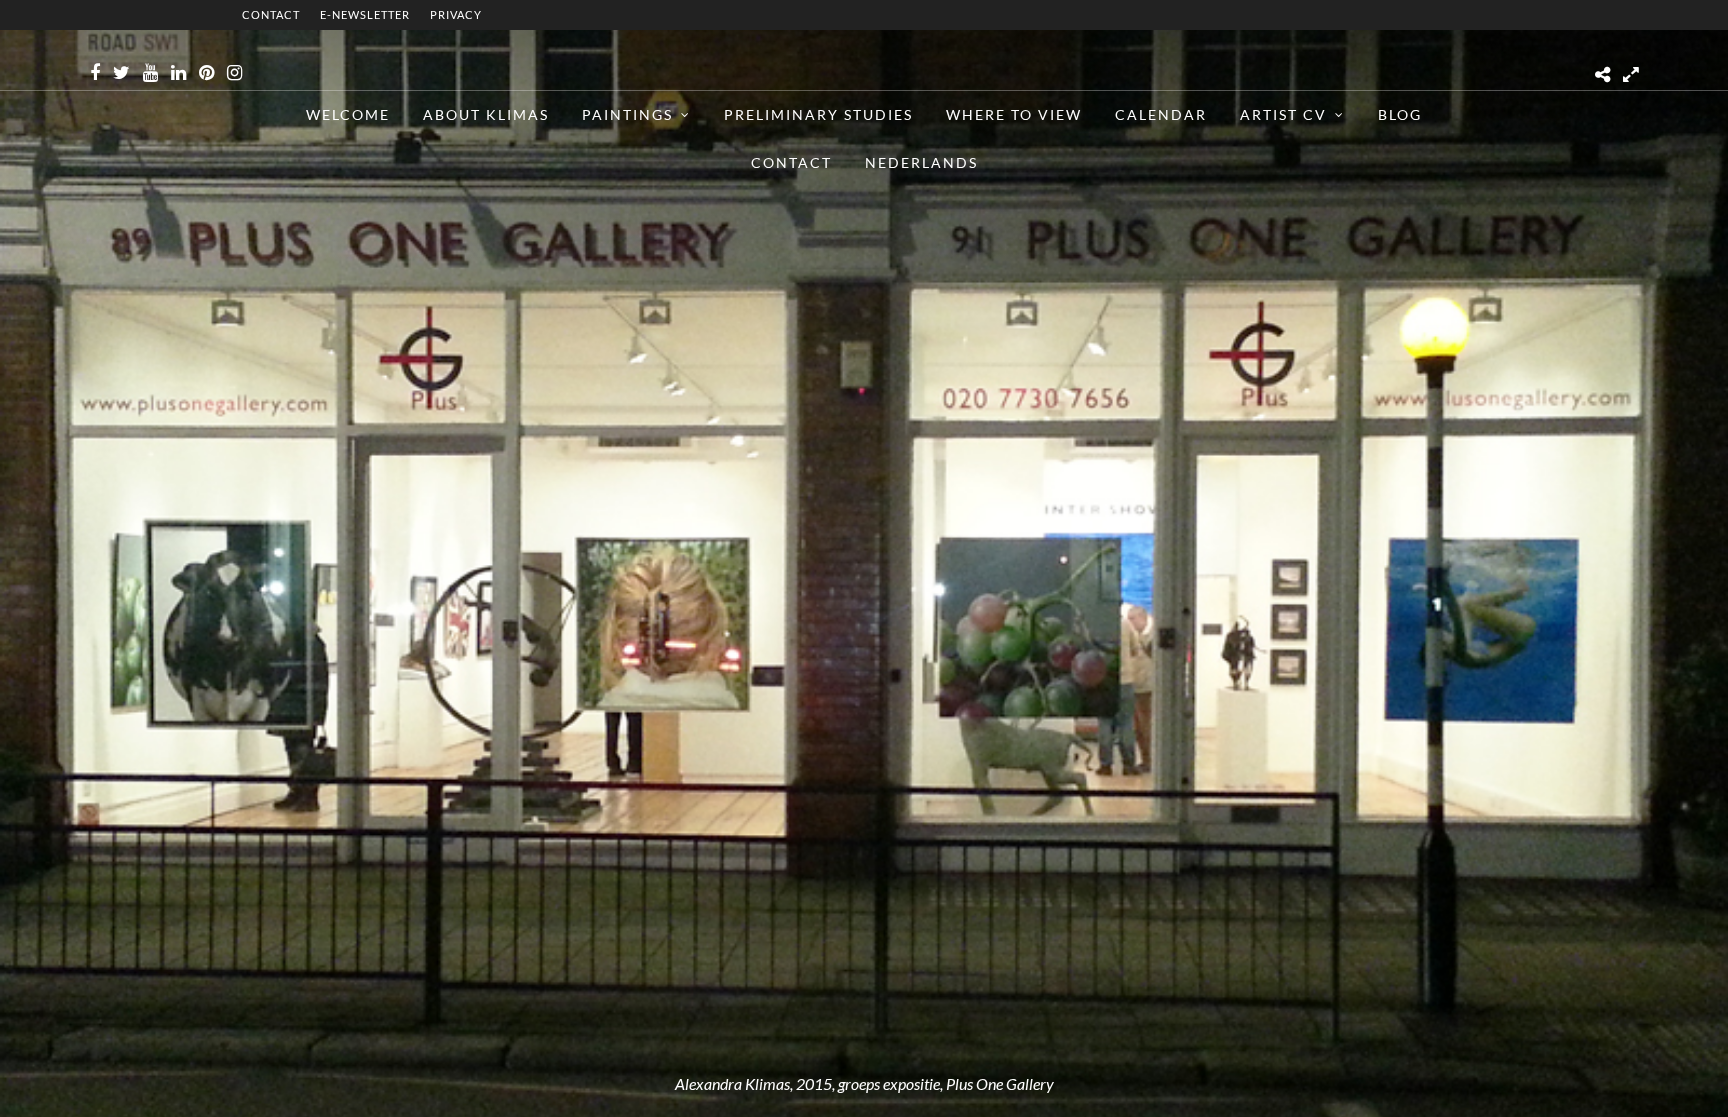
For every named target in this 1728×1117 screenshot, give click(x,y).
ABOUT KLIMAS (486, 114)
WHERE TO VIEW (1014, 114)
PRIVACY (456, 14)
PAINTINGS (627, 114)
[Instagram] (234, 73)
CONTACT (271, 14)
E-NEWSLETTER (365, 14)
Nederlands (921, 162)
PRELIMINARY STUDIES (818, 114)
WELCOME (348, 114)
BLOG (1400, 114)
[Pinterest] (206, 73)
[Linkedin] (178, 73)
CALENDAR (1161, 114)
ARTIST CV (1283, 114)
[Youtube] (150, 73)
